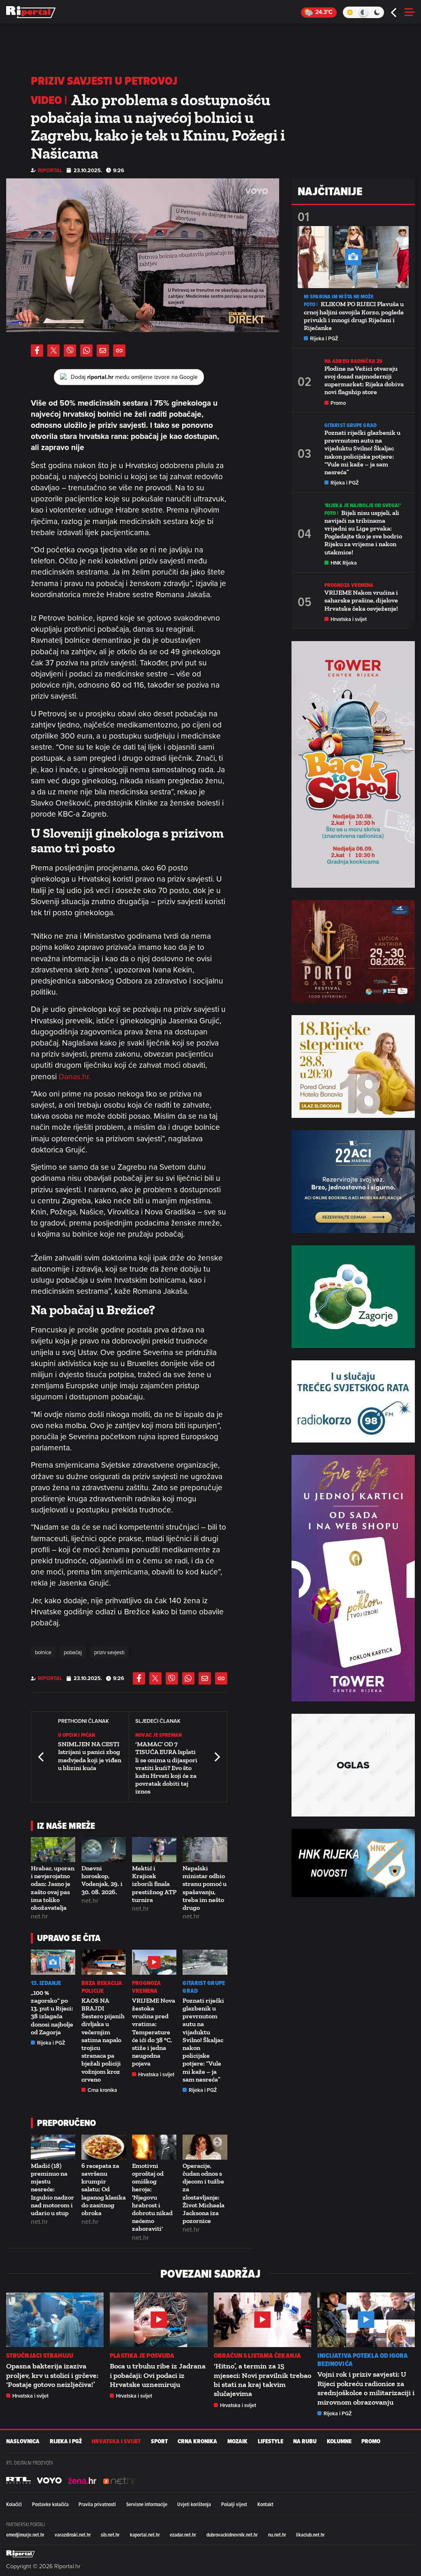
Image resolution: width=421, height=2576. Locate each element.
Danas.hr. (74, 1076)
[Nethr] (119, 2480)
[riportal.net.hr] (21, 2553)
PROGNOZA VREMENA (146, 1987)
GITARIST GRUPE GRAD (204, 1987)
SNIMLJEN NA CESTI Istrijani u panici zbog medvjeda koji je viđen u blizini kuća (90, 1756)
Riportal (50, 170)
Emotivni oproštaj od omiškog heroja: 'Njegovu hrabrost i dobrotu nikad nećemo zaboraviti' (152, 2197)
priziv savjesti (109, 1652)
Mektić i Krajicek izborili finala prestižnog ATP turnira (154, 1884)
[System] (363, 12)
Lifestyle (271, 2441)
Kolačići (14, 2504)
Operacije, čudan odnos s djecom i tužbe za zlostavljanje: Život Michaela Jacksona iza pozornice (204, 2193)
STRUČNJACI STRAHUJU (40, 2356)
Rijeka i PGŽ (51, 2043)
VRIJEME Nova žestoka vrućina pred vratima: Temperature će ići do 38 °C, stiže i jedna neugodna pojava (154, 2032)
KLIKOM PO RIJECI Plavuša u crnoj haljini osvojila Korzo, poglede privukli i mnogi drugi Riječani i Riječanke (354, 316)
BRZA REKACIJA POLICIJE (102, 1987)
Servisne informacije (147, 2504)
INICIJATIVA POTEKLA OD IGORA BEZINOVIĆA (363, 2360)
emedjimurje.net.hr (25, 2534)
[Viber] (70, 351)
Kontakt (265, 2504)
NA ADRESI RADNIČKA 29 (353, 361)
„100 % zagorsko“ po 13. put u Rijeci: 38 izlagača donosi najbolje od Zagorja (52, 2012)
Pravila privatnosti (97, 2504)
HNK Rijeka (344, 563)
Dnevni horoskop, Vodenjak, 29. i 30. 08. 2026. (102, 1880)
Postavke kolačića (50, 2504)
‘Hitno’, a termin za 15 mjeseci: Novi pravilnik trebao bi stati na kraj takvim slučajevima (263, 2380)
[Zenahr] (82, 2480)
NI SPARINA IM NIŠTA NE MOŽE (339, 297)
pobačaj (73, 1652)
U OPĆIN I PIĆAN (77, 1735)
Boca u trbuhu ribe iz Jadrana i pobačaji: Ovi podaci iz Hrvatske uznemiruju (158, 2375)
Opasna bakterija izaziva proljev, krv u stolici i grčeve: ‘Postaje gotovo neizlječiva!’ (52, 2375)
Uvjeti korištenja (194, 2504)
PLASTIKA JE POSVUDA (142, 2356)
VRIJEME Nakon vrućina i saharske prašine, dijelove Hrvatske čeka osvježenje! (361, 600)
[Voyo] (49, 2480)
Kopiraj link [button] (119, 351)
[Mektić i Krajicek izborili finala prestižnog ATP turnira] (154, 1850)
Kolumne (339, 2441)
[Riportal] (31, 12)
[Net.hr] (19, 2480)
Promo (338, 403)
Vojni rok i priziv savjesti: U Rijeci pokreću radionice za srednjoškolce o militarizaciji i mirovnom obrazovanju (366, 2388)
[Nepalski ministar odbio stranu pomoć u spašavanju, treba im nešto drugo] (205, 1850)
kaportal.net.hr (145, 2534)
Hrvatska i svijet (156, 2074)
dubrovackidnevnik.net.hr (232, 2534)
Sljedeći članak (217, 1757)
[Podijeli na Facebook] (37, 351)
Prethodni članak (42, 1757)
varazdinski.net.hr (73, 2534)
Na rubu (305, 2441)
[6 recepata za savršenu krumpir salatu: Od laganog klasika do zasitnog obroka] (104, 2147)
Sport (159, 2441)
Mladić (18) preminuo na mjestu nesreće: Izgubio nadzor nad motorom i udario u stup (52, 2189)
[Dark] (377, 12)
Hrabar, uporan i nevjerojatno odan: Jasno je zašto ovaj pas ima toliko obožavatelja (53, 1888)
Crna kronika (102, 2090)
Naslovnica (23, 2441)
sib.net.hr (110, 2534)
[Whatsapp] (86, 351)
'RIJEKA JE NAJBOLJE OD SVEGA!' (363, 505)
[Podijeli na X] (53, 351)
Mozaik (237, 2441)
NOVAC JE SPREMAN (158, 1735)
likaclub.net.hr (310, 2534)
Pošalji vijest (234, 2504)
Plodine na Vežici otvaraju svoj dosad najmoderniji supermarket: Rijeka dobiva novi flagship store (364, 380)
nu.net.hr (277, 2534)
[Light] (350, 12)
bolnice (43, 1652)
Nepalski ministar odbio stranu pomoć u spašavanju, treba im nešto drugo (205, 1888)
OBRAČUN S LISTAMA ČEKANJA (258, 2356)
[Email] (103, 351)
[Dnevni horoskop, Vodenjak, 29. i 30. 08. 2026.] (104, 1850)
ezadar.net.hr (183, 2534)
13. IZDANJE (46, 1983)
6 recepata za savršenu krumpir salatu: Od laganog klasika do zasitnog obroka (104, 2189)
